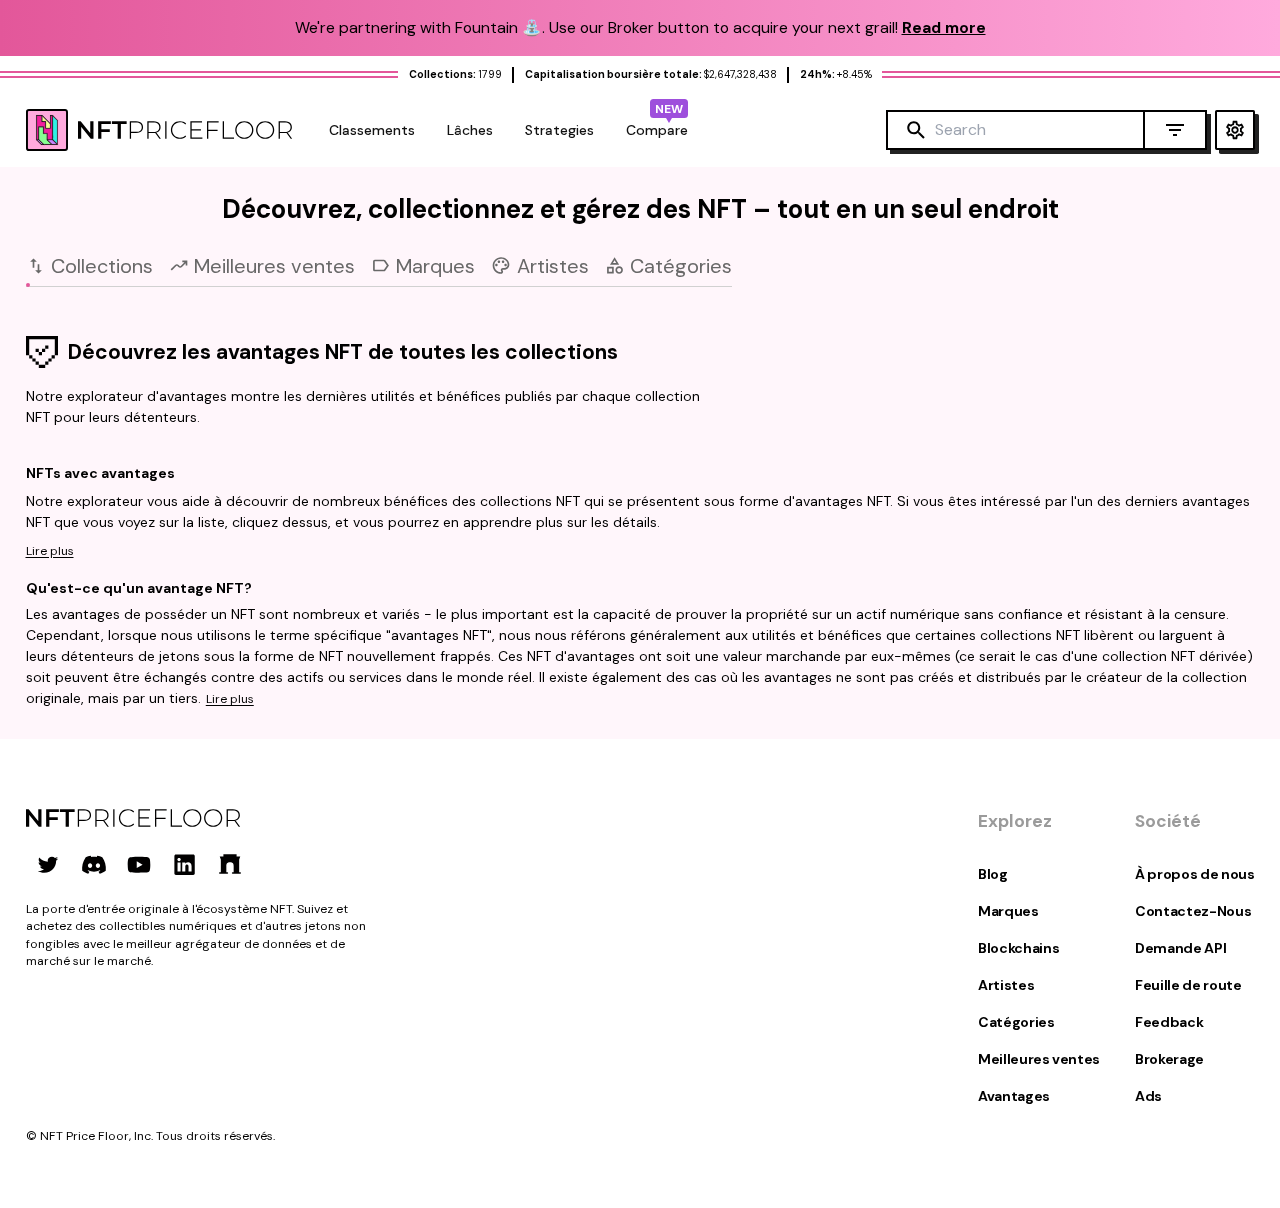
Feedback (1169, 1022)
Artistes (1006, 985)
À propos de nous (1194, 874)
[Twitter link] (48, 864)
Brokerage (1169, 1059)
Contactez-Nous (1193, 911)
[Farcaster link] (230, 864)
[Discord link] (94, 864)
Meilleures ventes (1039, 1059)
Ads (1148, 1096)
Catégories (1016, 1022)
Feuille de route (1188, 985)
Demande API (1180, 948)
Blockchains (1018, 948)
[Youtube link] (139, 864)
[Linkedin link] (185, 864)
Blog (993, 874)
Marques (1008, 911)
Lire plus (50, 551)
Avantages (1014, 1096)
